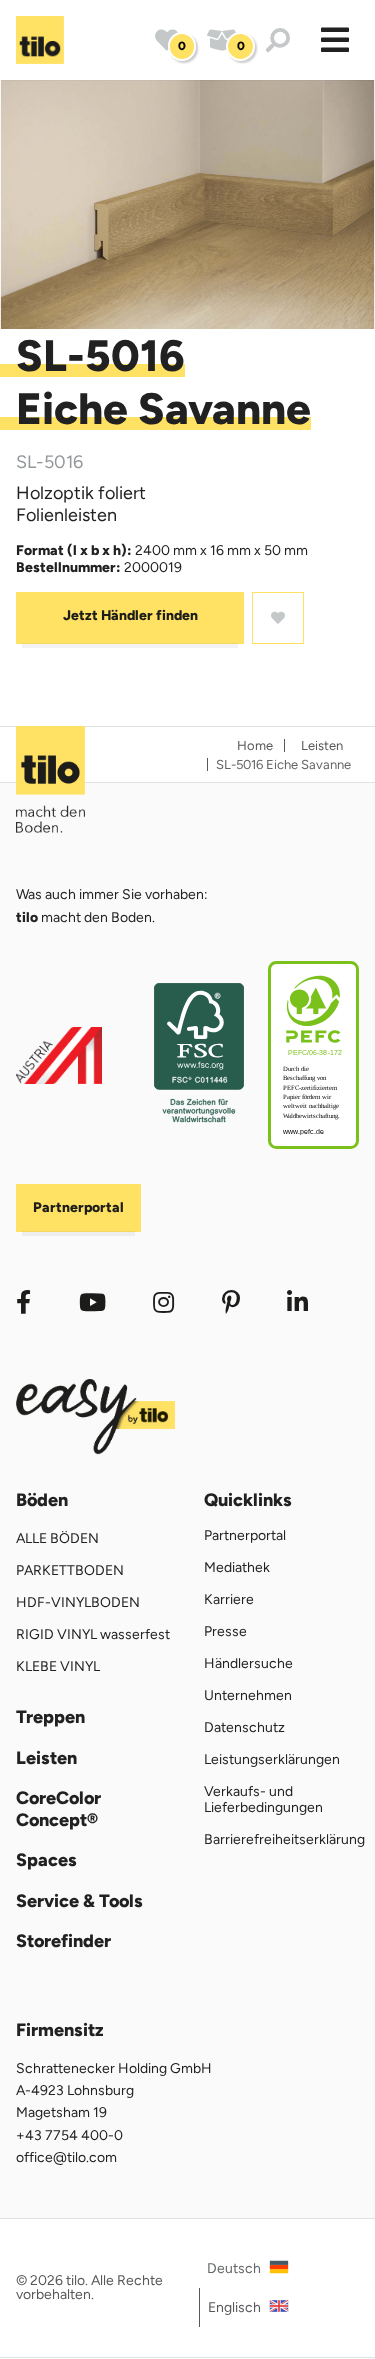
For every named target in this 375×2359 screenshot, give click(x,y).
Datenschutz (244, 1727)
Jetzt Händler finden (130, 615)
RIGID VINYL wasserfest (93, 1634)
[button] (335, 40)
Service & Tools (79, 1901)
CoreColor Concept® (58, 1809)
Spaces (46, 1860)
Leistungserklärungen (272, 1759)
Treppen (50, 1717)
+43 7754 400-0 (69, 2135)
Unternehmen (248, 1695)
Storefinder (63, 1941)
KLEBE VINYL (58, 1666)
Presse (225, 1631)
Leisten (46, 1758)
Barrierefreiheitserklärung (284, 1839)
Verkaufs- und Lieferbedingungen (263, 1799)
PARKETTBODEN (70, 1570)
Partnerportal (78, 1207)
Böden (42, 1500)
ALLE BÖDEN (57, 1538)
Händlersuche (248, 1663)
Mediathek (237, 1567)
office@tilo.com (66, 2157)
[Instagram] (163, 1302)
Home (255, 745)
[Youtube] (92, 1302)
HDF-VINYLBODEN (78, 1602)
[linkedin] (231, 1302)
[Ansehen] (187, 204)
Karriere (229, 1599)
